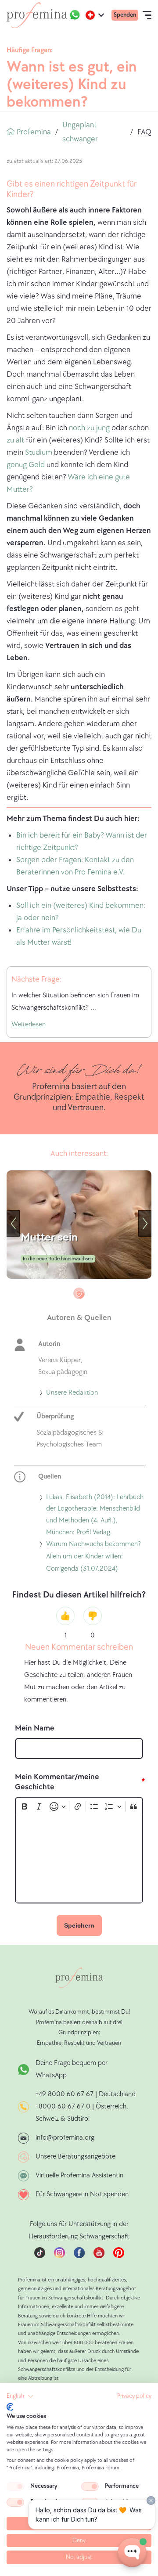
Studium (38, 452)
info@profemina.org (65, 2138)
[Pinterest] (119, 2256)
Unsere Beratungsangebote (75, 2157)
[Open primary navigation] (147, 15)
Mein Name (35, 1728)
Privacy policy (134, 2396)
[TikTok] (40, 2256)
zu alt (15, 440)
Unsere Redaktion (72, 1394)
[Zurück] (13, 1223)
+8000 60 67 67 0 (63, 2106)
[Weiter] (145, 1223)
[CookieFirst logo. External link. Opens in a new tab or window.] (10, 2407)
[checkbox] (15, 2486)
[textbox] (79, 1859)
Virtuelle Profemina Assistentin (79, 2175)
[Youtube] (99, 2256)
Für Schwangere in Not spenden (82, 2194)
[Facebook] (79, 2256)
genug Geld (27, 465)
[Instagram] (59, 2256)
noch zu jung (90, 428)
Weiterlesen (29, 1024)
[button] (20, 2396)
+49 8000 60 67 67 (65, 2094)
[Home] (37, 15)
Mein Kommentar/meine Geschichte (57, 1782)
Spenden (125, 15)
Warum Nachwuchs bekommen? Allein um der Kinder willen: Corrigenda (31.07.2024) (93, 1558)
